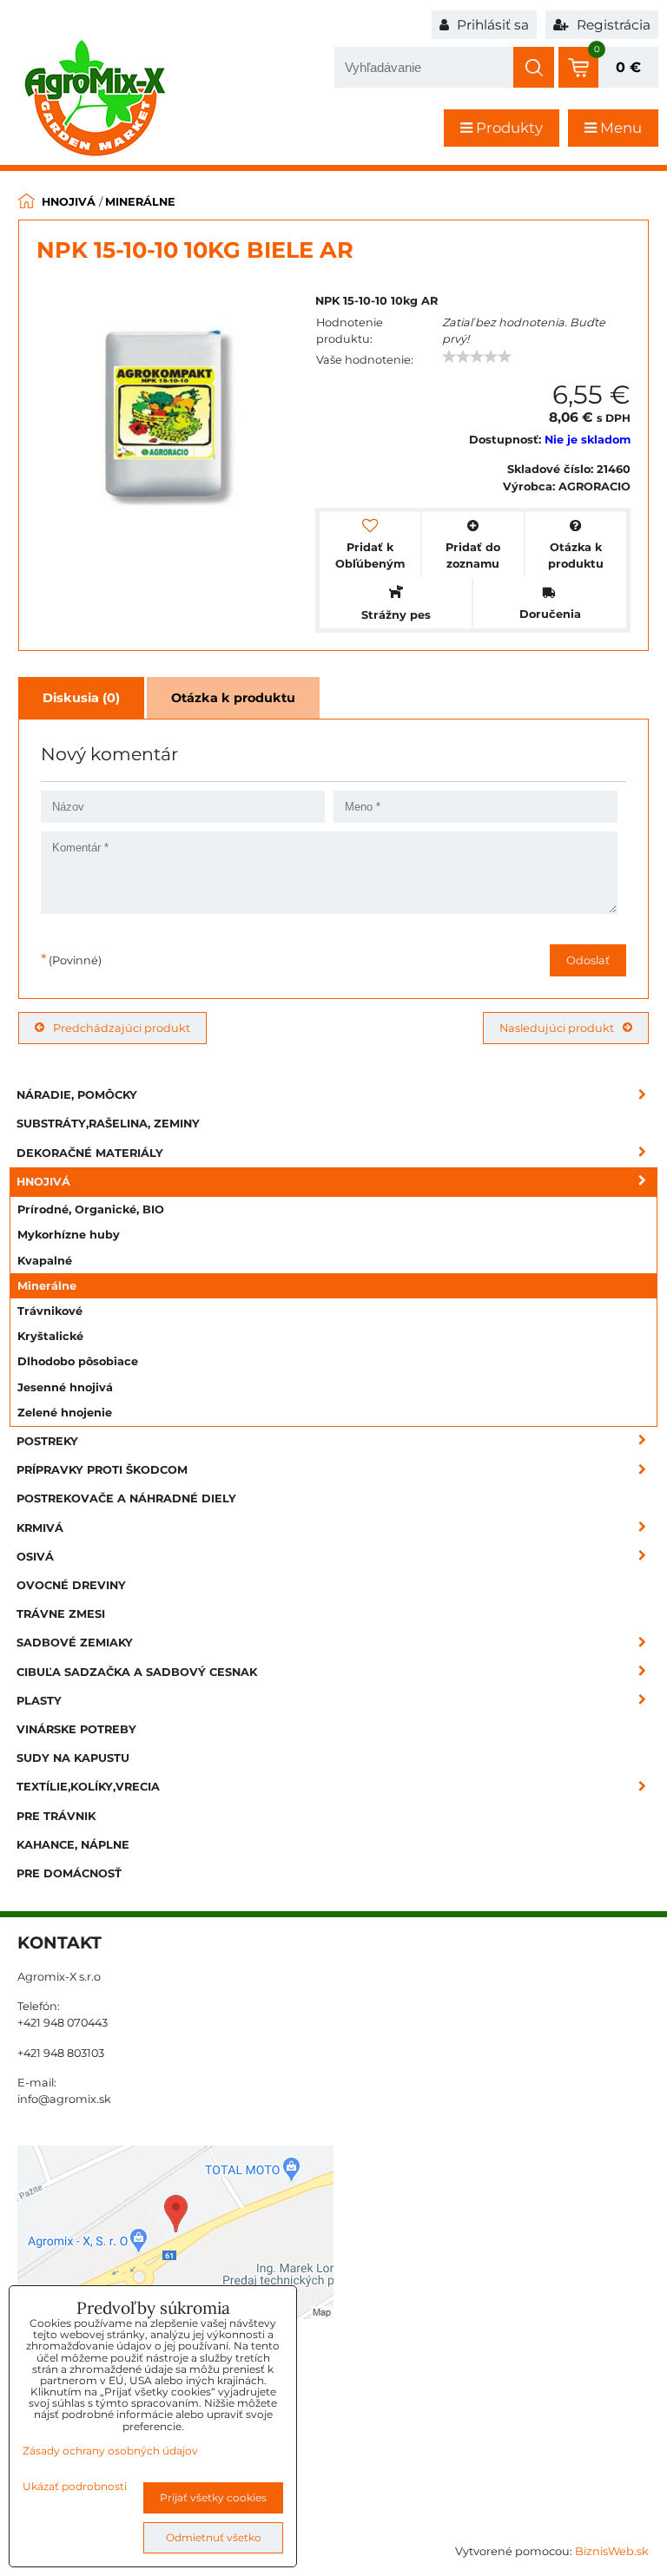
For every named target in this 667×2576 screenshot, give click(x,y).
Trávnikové (50, 1311)
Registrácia (612, 25)
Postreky (47, 1441)
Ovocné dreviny (71, 1585)
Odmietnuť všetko (214, 2537)
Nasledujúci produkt (557, 1028)
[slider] (477, 357)
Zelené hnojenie (65, 1413)
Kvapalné (45, 1261)
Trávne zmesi (61, 1614)
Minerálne (47, 1286)
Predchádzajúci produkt (122, 1028)
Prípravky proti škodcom (102, 1470)
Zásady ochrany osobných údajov (110, 2451)
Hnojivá (43, 1182)
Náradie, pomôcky (77, 1095)
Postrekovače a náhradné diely (126, 1498)
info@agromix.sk (64, 2099)
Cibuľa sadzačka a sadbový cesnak (137, 1672)
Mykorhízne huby (69, 1235)
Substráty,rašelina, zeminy (108, 1124)
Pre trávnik (56, 1816)
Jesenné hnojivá (65, 1387)
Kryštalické (50, 1336)
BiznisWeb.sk (612, 2551)
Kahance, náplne (73, 1845)
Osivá (35, 1557)
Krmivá (40, 1528)
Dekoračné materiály (90, 1153)
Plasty (39, 1701)
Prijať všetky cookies (213, 2497)
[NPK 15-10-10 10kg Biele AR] (167, 416)
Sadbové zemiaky (75, 1643)
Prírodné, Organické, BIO (91, 1209)
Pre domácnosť (69, 1873)
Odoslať (588, 960)
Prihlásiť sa (491, 25)
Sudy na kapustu (73, 1758)
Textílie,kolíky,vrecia (88, 1787)
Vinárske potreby (76, 1729)
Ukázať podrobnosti (75, 2486)
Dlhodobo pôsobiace (78, 1361)
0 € (628, 67)
